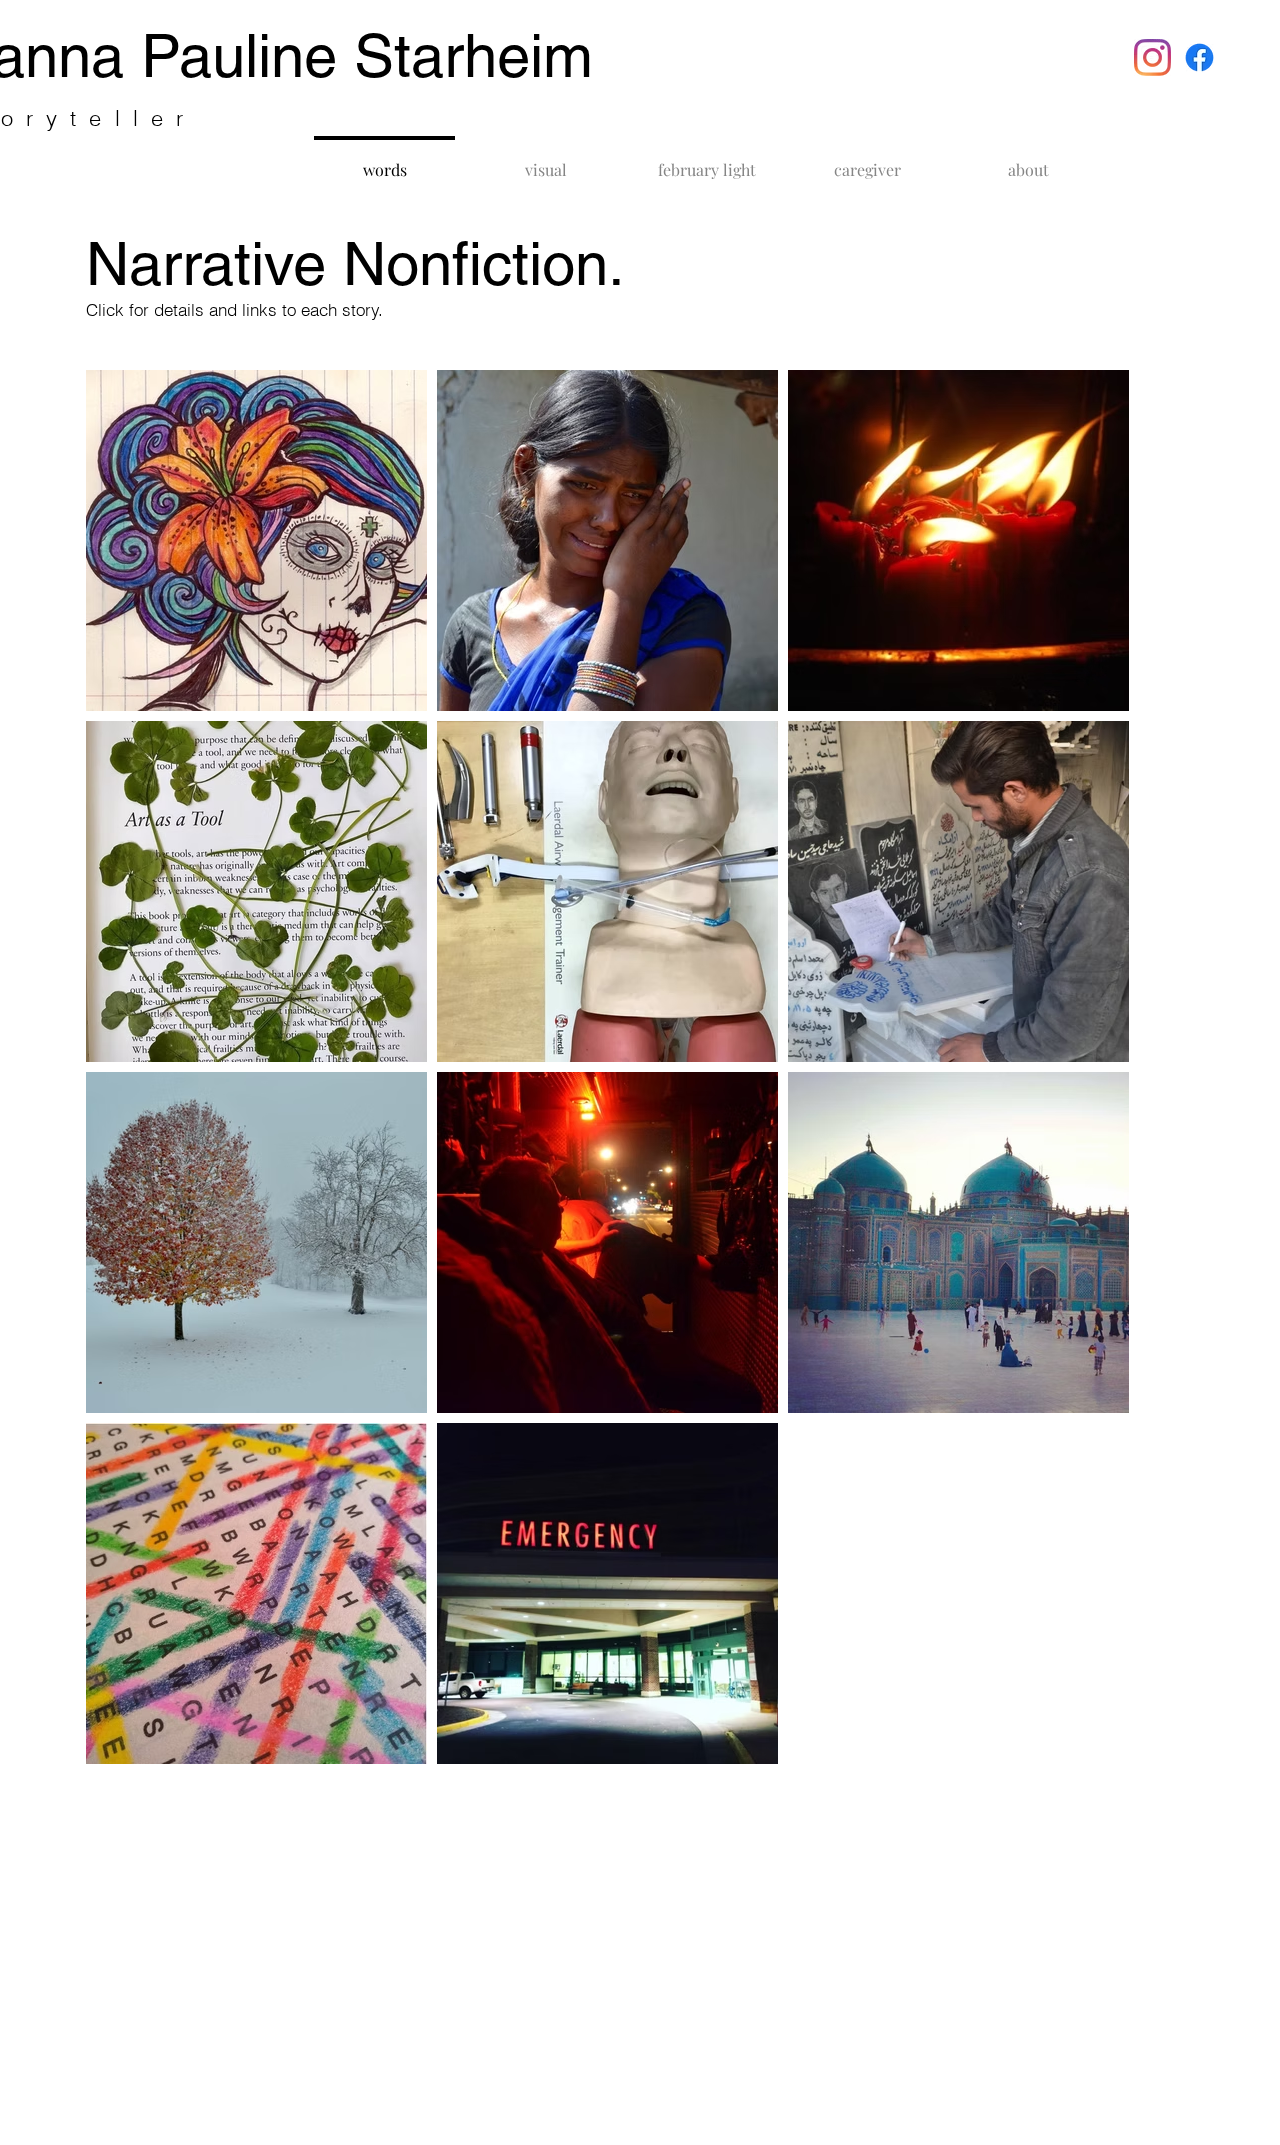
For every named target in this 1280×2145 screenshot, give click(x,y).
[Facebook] (1199, 57)
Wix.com (422, 1804)
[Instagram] (1152, 57)
